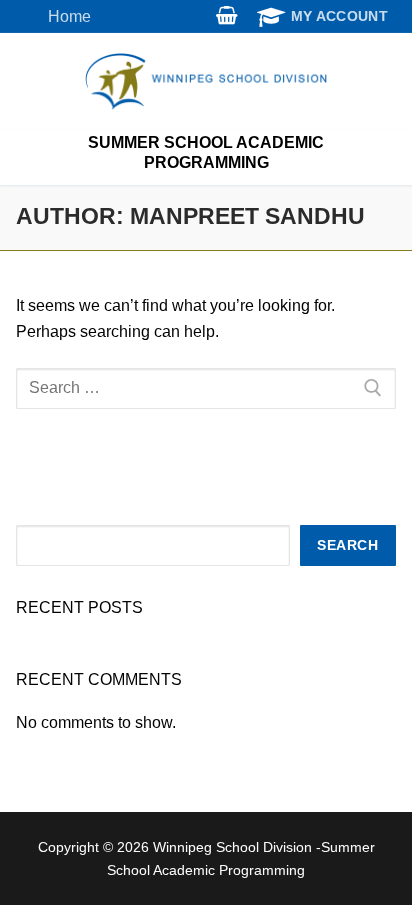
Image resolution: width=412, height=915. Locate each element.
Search (347, 545)
